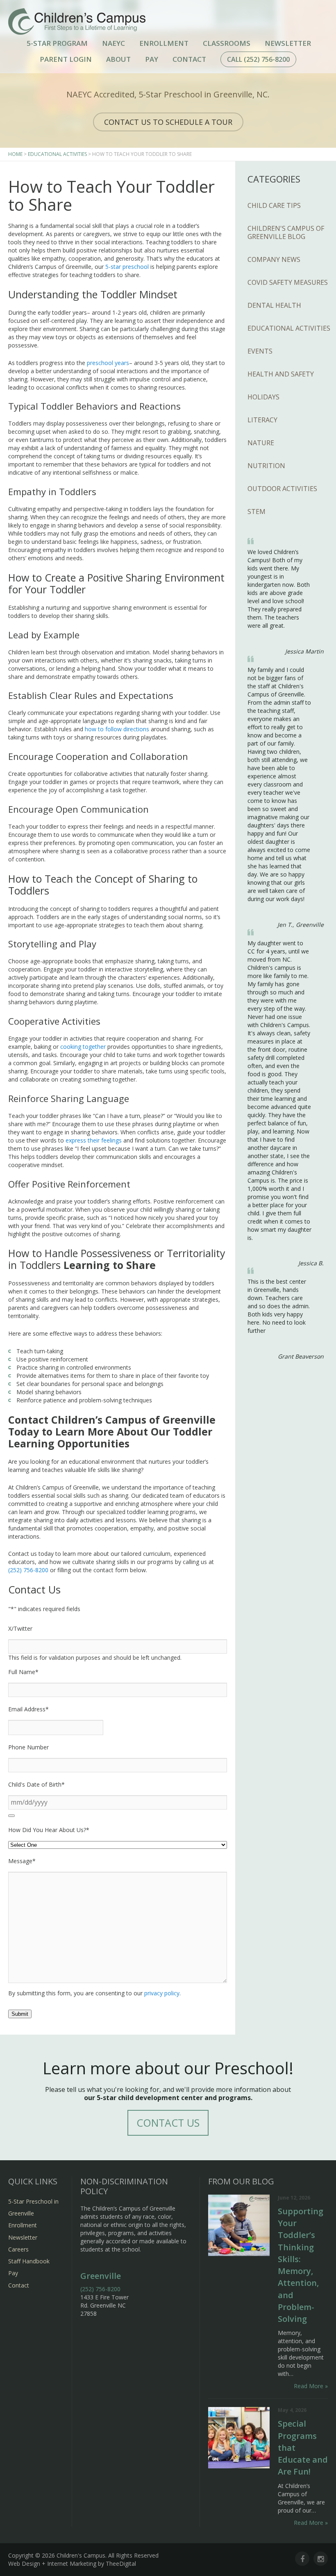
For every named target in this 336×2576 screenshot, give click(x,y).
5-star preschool (127, 267)
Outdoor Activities (282, 489)
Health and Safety (281, 374)
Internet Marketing (72, 2564)
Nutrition (266, 466)
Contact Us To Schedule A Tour (168, 122)
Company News (274, 259)
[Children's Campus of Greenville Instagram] (321, 2559)
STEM (257, 512)
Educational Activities (57, 154)
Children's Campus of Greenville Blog (286, 232)
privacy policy (162, 1993)
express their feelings (94, 1140)
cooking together (83, 1047)
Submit (20, 2014)
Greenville (101, 2276)
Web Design (24, 2564)
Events (260, 351)
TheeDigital (121, 2564)
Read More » (311, 2386)
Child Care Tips (274, 205)
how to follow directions (117, 729)
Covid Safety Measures (288, 282)
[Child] (11, 1816)
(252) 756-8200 (28, 1570)
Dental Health (274, 305)
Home (15, 154)
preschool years (108, 363)
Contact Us (168, 2123)
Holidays (263, 397)
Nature (261, 443)
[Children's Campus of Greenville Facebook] (302, 2559)
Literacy (262, 420)
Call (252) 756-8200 (258, 59)
